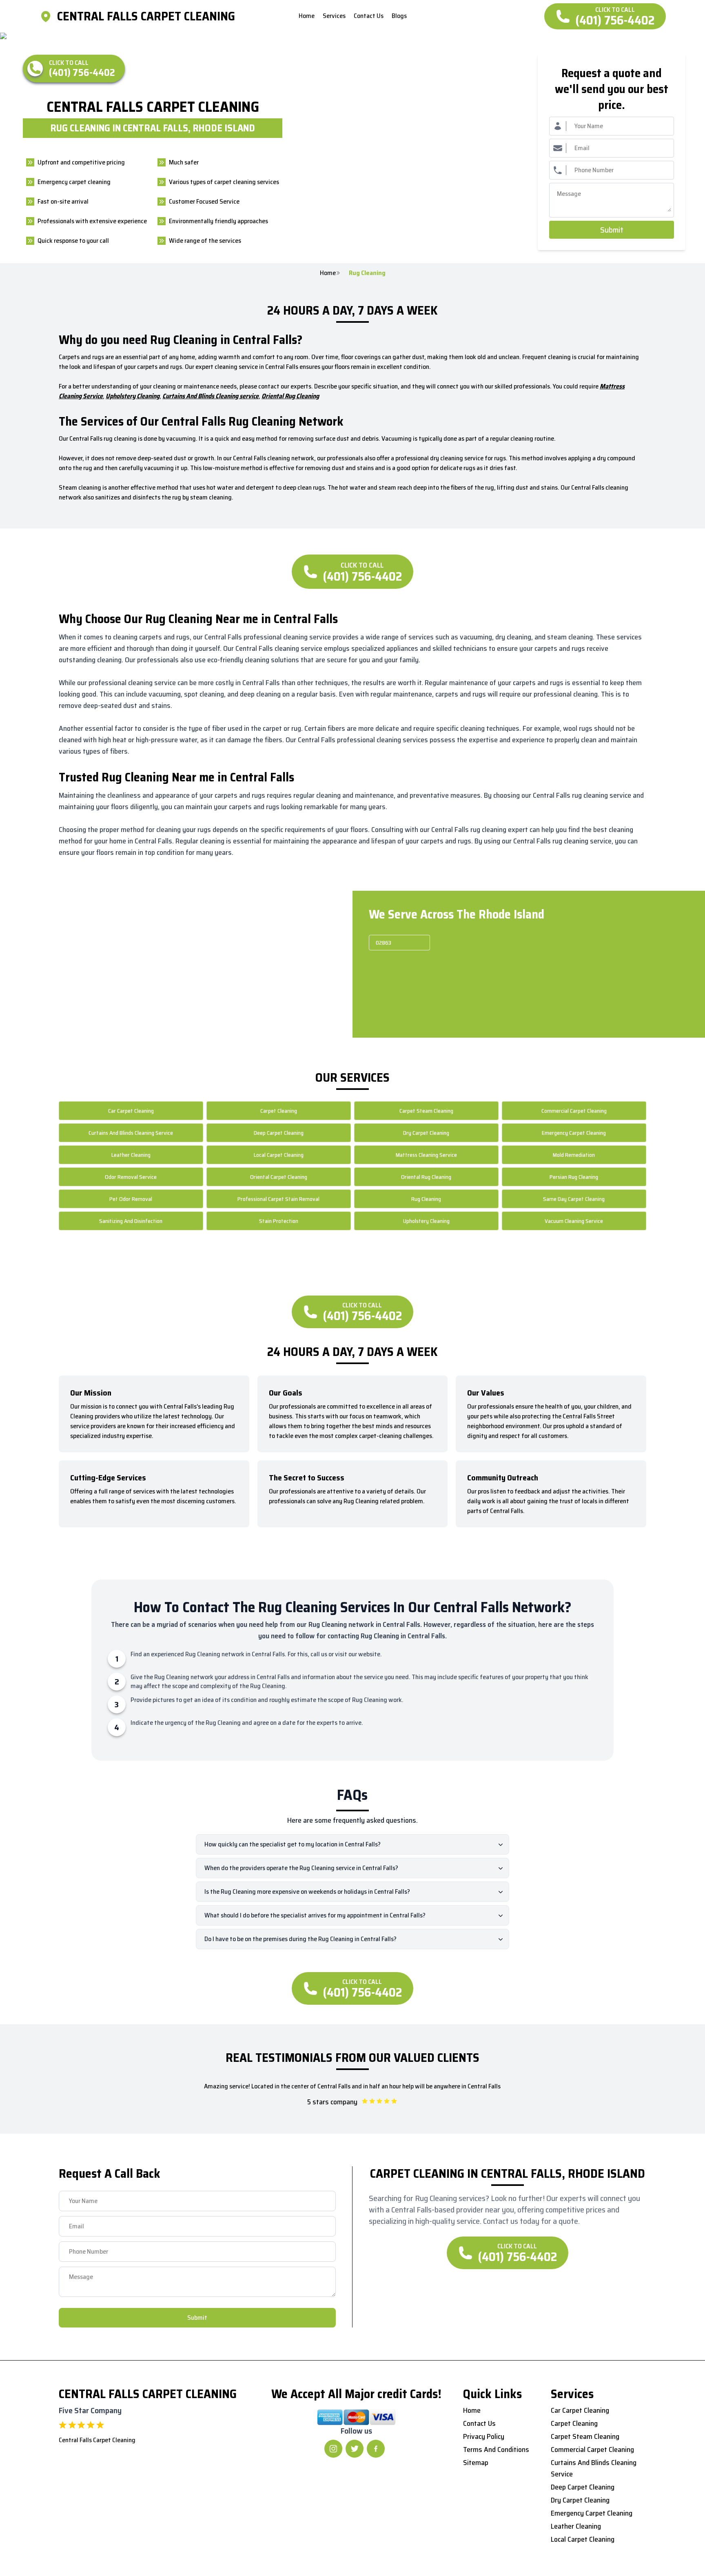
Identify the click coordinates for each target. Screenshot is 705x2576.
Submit (612, 230)
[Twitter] (355, 2449)
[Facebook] (376, 2449)
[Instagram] (333, 2449)
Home (328, 273)
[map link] (48, 16)
